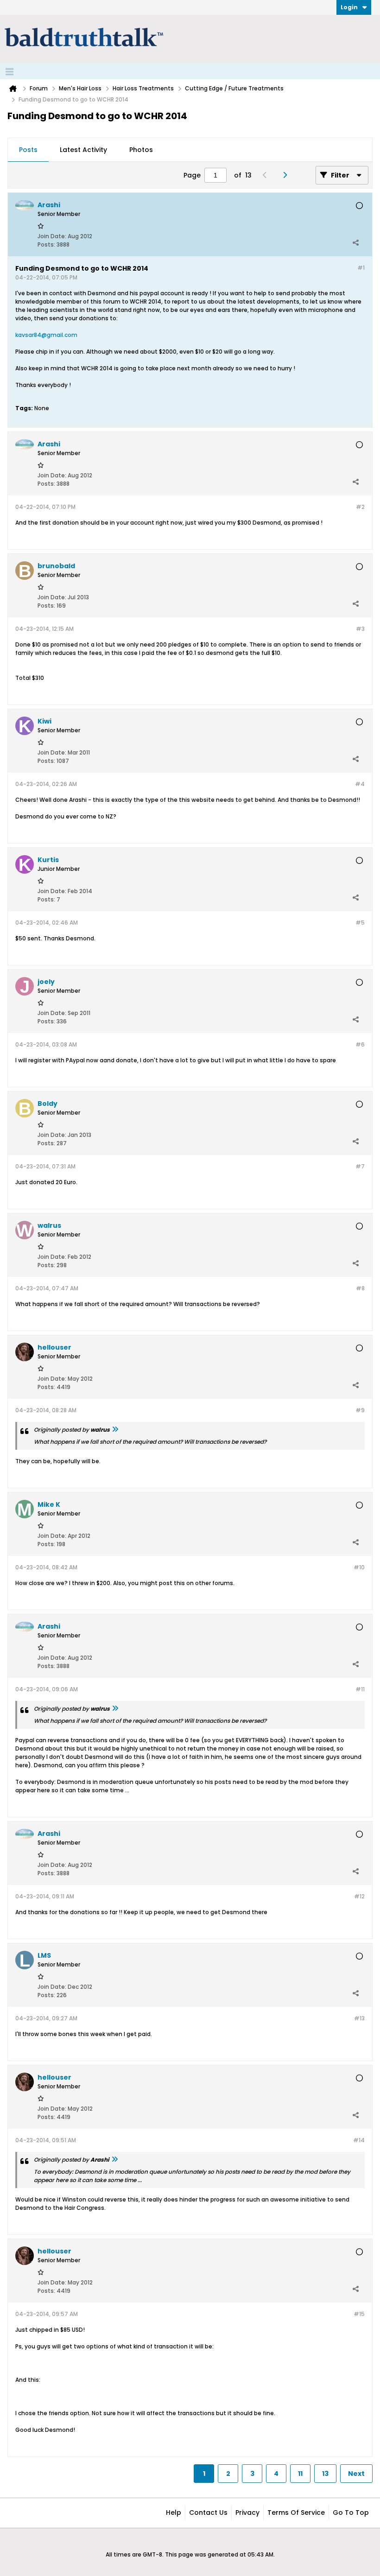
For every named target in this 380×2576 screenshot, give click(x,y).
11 (300, 2474)
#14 (359, 2140)
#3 (360, 629)
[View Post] (115, 1430)
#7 (360, 1166)
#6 (360, 1044)
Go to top (351, 2513)
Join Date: (52, 236)
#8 (360, 1288)
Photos (141, 150)
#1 (361, 268)
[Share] (355, 242)
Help (174, 2513)
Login (349, 7)
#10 (359, 1567)
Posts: (46, 244)
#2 (360, 507)
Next (356, 2474)
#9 (360, 1410)
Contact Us (208, 2513)
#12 (359, 1896)
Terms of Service (296, 2513)
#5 (360, 923)
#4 (360, 784)
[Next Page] (287, 175)
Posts (28, 150)
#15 (359, 2314)
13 (325, 2474)
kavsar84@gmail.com (46, 335)
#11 (360, 1689)
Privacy (247, 2513)
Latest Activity (83, 150)
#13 (359, 2018)
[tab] (28, 150)
